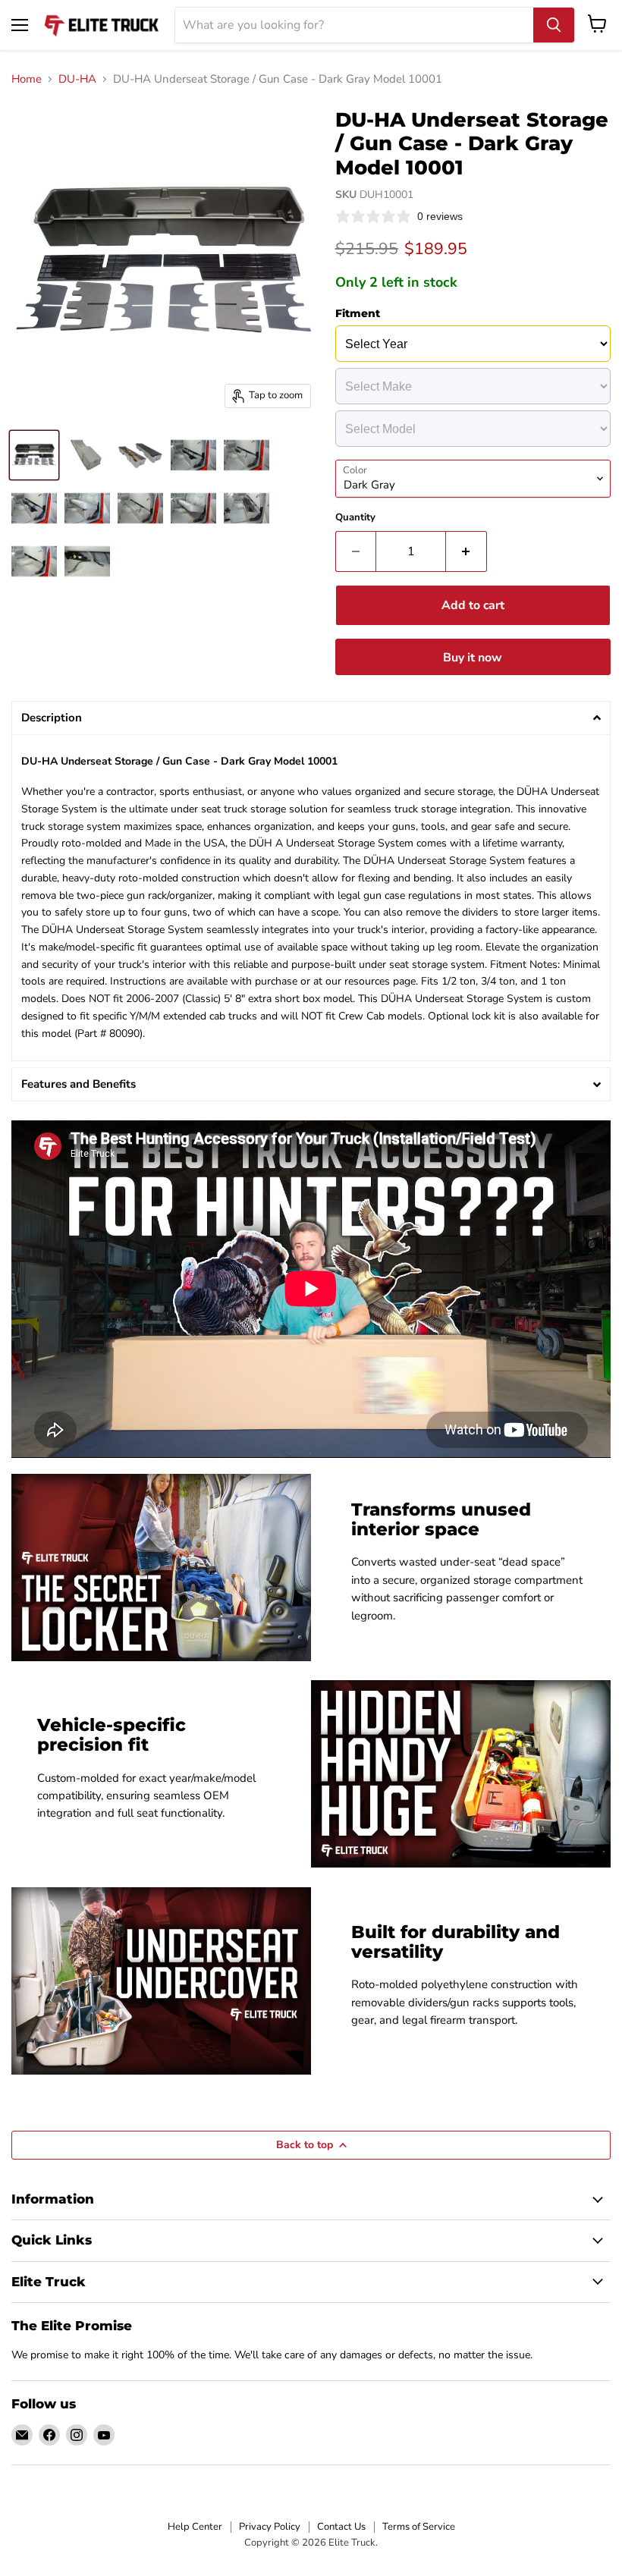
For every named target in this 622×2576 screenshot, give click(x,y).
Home (27, 79)
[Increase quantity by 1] (466, 551)
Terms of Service (419, 2527)
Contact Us (341, 2527)
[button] (311, 718)
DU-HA (77, 79)
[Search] (554, 25)
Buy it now (473, 658)
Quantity (355, 518)
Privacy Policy (270, 2527)
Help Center (195, 2527)
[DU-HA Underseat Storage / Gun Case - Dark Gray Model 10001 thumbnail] (34, 455)
